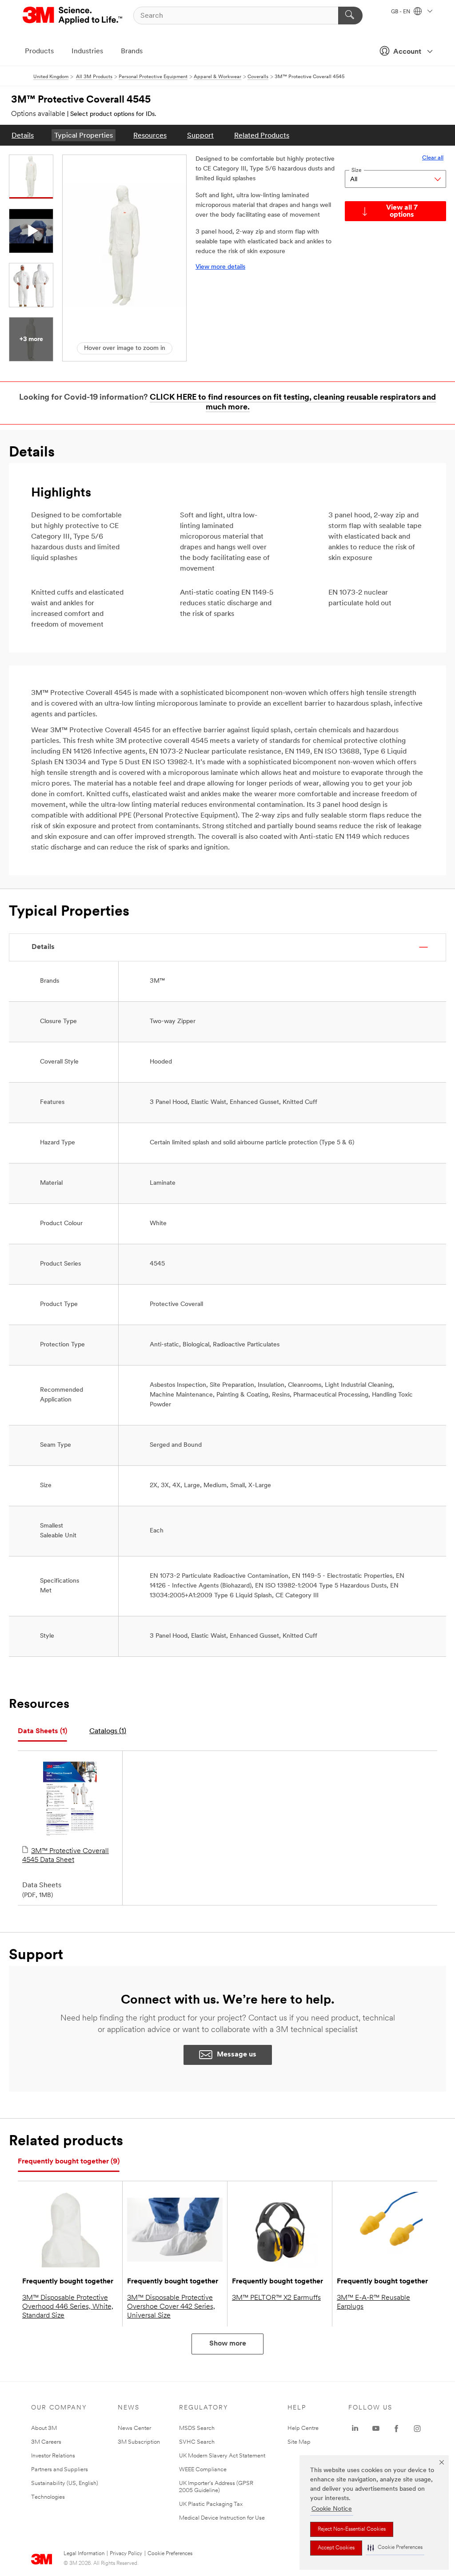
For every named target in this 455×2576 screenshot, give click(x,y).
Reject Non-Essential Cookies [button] (352, 2529)
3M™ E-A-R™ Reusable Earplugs (373, 2302)
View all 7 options (402, 211)
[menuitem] (23, 135)
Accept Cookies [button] (336, 2548)
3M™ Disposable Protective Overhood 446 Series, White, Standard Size (68, 2307)
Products (39, 52)
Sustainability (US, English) (65, 2483)
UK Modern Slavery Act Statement (222, 2456)
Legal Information (84, 2554)
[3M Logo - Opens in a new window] (73, 16)
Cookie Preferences (170, 2554)
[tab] (42, 1732)
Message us (237, 2055)
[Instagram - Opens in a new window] (417, 2429)
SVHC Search (197, 2442)
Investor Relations (53, 2456)
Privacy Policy (126, 2554)
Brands (132, 52)
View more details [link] (220, 267)
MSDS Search (197, 2428)
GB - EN (401, 12)
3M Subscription (139, 2442)
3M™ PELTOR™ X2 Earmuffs (276, 2298)
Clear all (433, 158)
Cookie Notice (332, 2509)
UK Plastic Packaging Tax (211, 2504)
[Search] (350, 16)
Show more (228, 2344)
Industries (87, 52)
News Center (134, 2428)
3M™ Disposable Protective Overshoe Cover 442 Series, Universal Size (171, 2307)
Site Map (299, 2442)
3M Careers (46, 2442)
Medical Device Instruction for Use (222, 2518)
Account (407, 52)
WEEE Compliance (203, 2470)
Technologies (48, 2497)
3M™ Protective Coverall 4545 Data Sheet (66, 1856)
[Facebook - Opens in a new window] (396, 2429)
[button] (395, 2548)
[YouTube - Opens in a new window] (376, 2429)
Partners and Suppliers (60, 2470)
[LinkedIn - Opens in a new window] (355, 2429)
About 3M (44, 2428)
